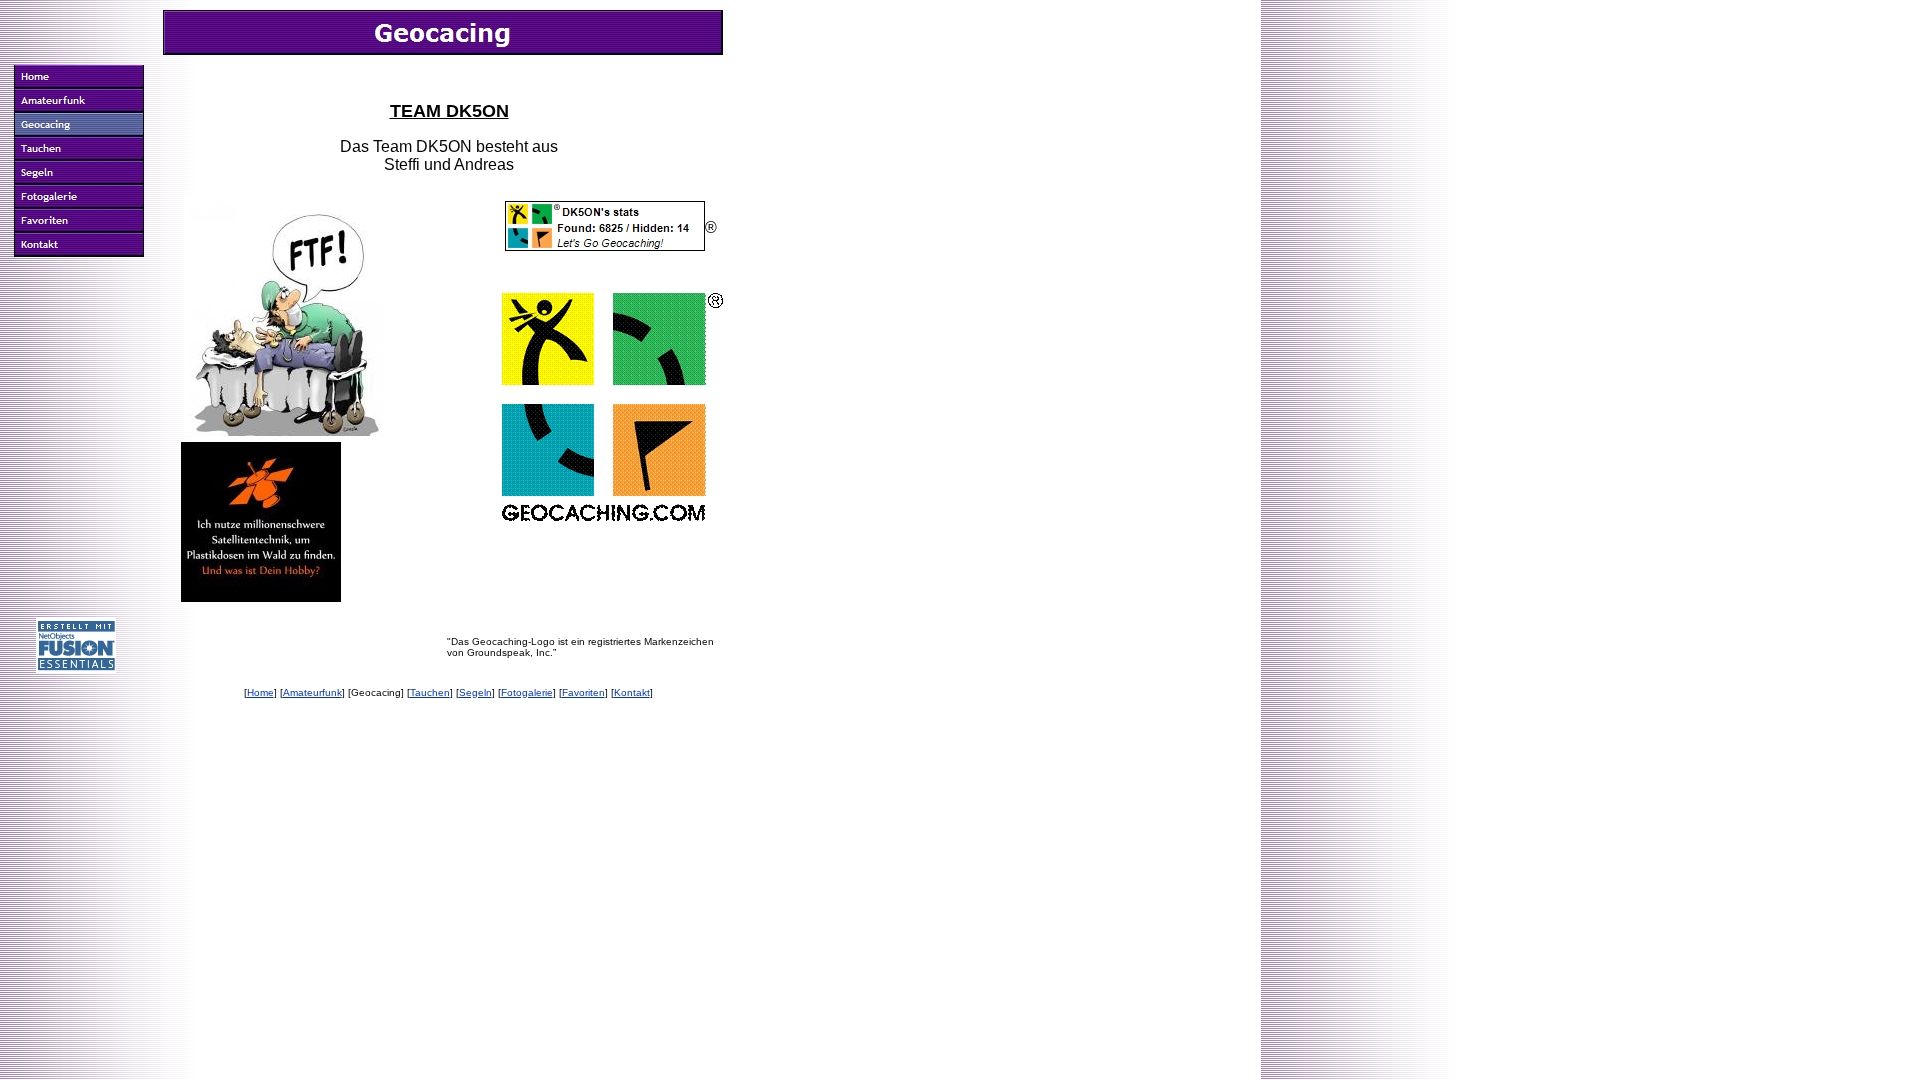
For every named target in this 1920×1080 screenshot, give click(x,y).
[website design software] (76, 667)
